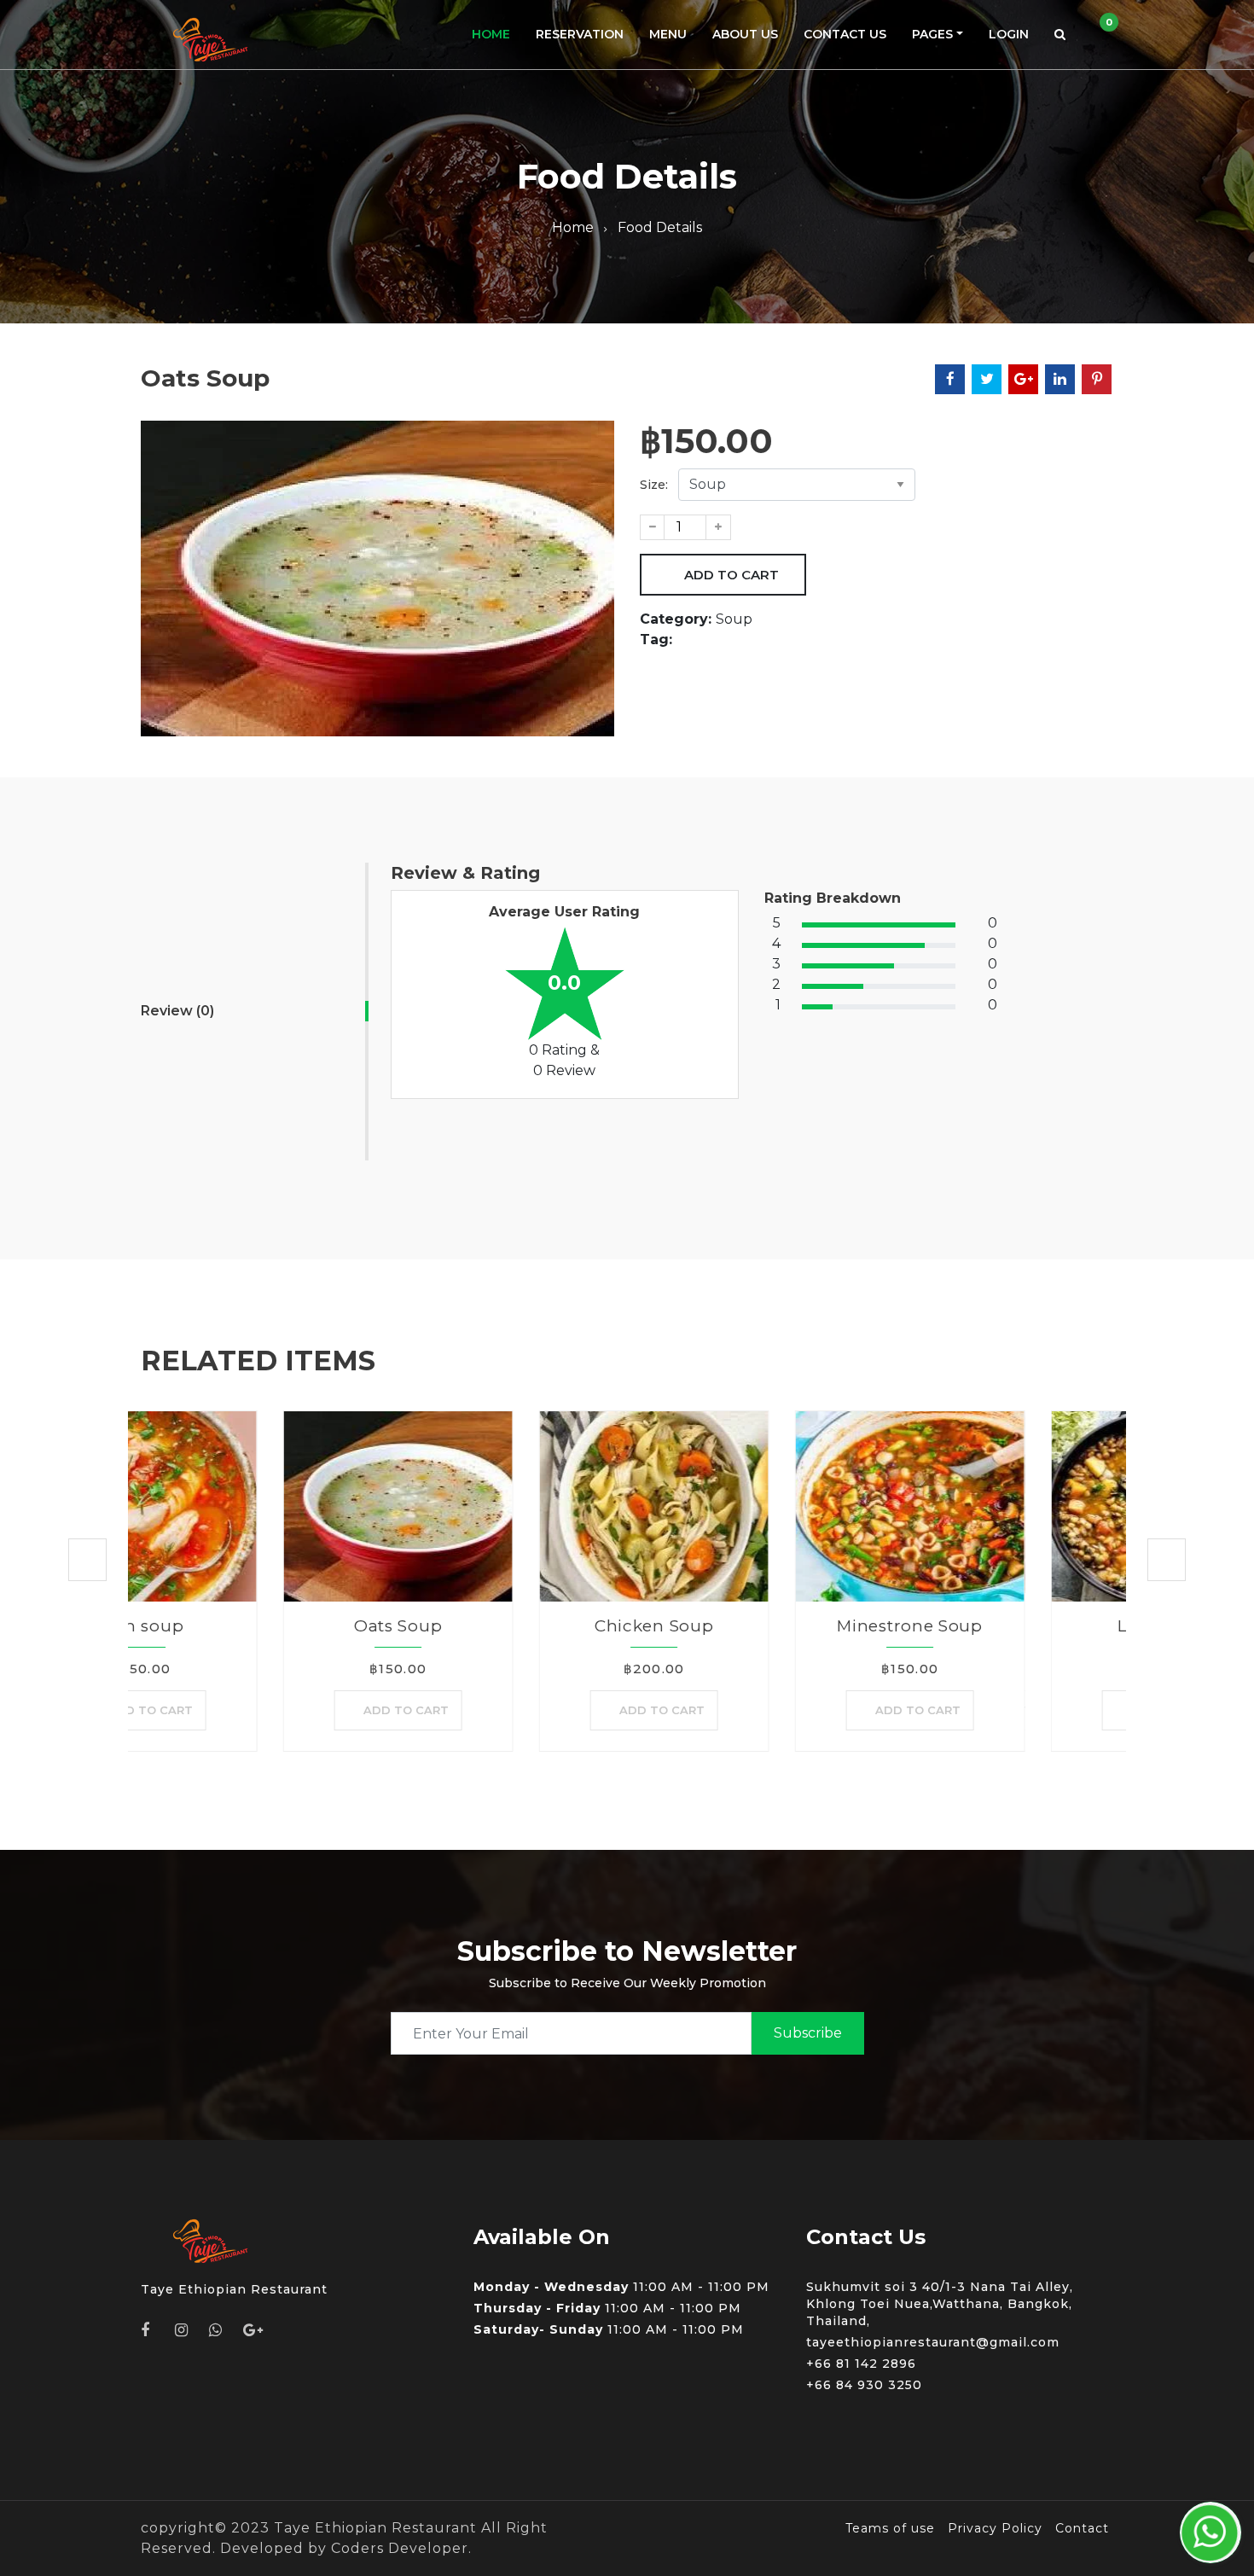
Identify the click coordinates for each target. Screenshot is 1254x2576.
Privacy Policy (995, 2528)
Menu (668, 34)
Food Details (660, 227)
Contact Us (845, 34)
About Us (745, 34)
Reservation (580, 34)
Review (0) (177, 1011)
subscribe (808, 2033)
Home (491, 34)
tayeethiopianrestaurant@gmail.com (933, 2342)
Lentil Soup (1024, 1626)
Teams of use (890, 2528)
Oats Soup (255, 1626)
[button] (1060, 35)
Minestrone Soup (768, 1626)
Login (1009, 34)
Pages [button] (932, 34)
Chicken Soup (511, 1626)
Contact (1082, 2528)
